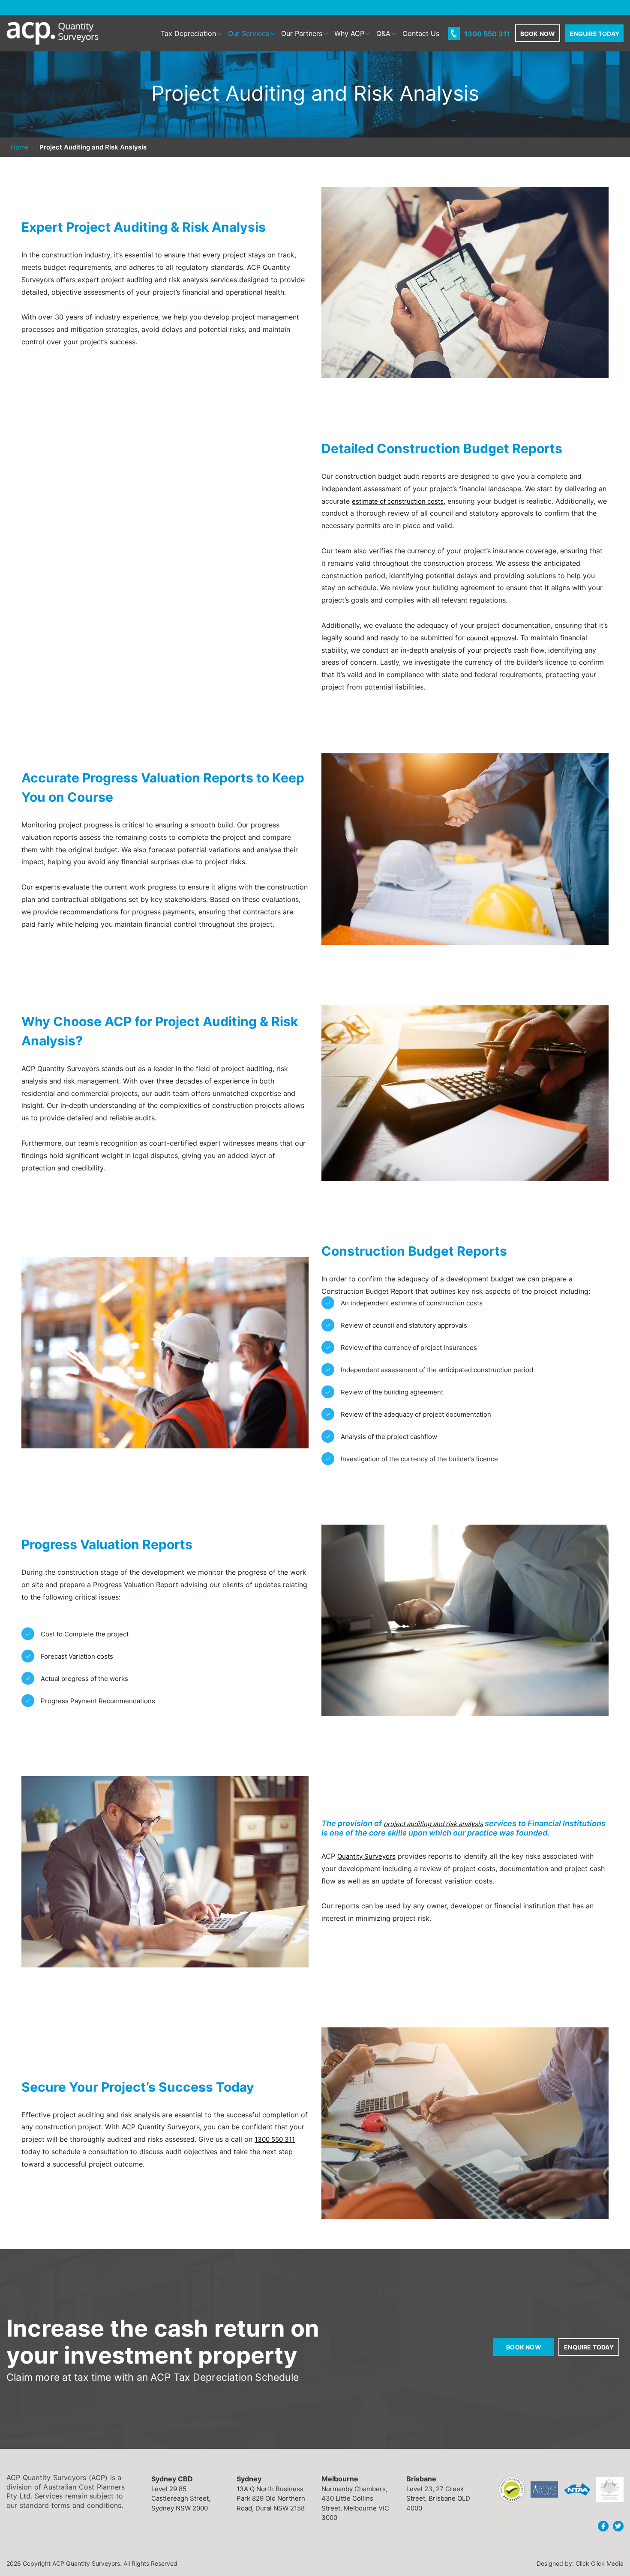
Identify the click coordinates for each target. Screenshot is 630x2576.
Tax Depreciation (188, 33)
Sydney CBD (172, 2478)
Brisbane (421, 2478)
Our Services (249, 33)
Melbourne (340, 2478)
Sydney (249, 2478)
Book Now (524, 2347)
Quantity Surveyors (366, 1856)
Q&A (383, 33)
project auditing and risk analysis (433, 1824)
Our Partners (302, 33)
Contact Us (421, 33)
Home (20, 147)
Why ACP (349, 33)
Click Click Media (600, 2563)
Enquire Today (589, 2347)
